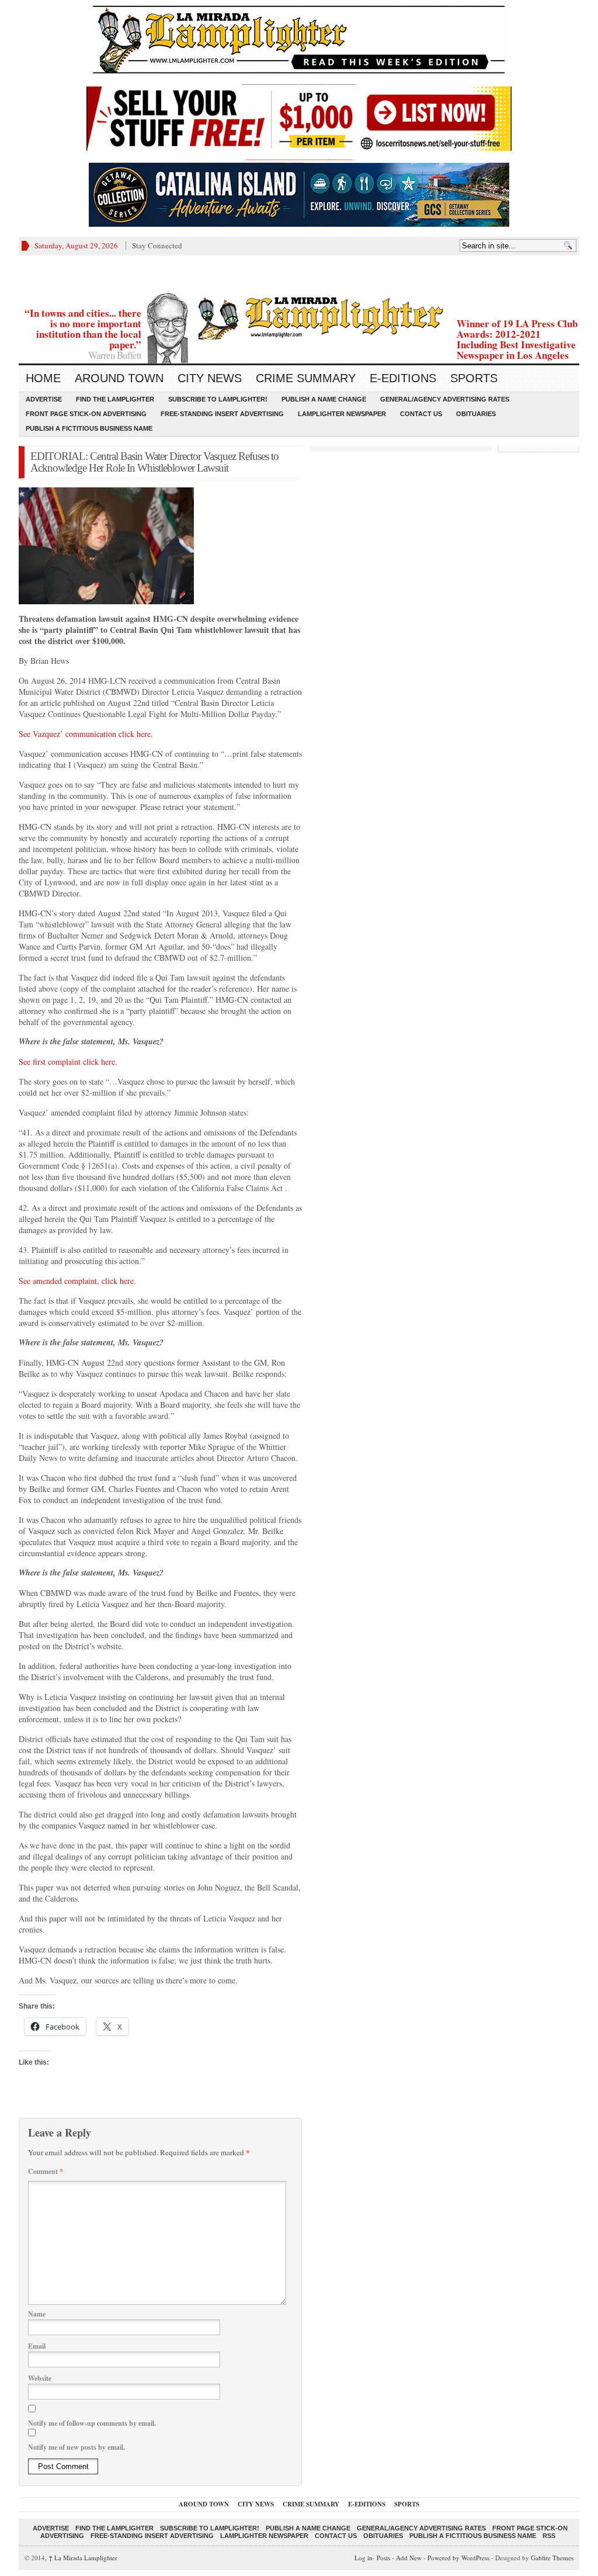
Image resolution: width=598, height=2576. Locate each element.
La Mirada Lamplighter (83, 2558)
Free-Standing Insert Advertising (222, 414)
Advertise (44, 399)
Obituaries (476, 414)
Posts (383, 2558)
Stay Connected (157, 245)
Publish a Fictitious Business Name (89, 428)
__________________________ (299, 156)
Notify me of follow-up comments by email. (92, 2423)
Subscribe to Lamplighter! (218, 399)
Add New (409, 2558)
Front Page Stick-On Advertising (86, 414)
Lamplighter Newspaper (342, 414)
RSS (549, 2536)
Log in (364, 2558)
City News (210, 378)
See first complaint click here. (68, 1062)
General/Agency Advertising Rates (445, 399)
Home (43, 378)
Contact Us (421, 414)
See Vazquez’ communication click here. (86, 734)
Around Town (119, 378)
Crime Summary (306, 378)
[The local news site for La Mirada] (299, 316)
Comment (46, 2171)
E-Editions (403, 378)
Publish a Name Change (324, 399)
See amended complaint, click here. (77, 1281)
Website (40, 2378)
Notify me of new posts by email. (77, 2447)
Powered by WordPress (458, 2558)
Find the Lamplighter (115, 399)
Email (37, 2346)
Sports (474, 378)
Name (37, 2314)
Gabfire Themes (552, 2558)
